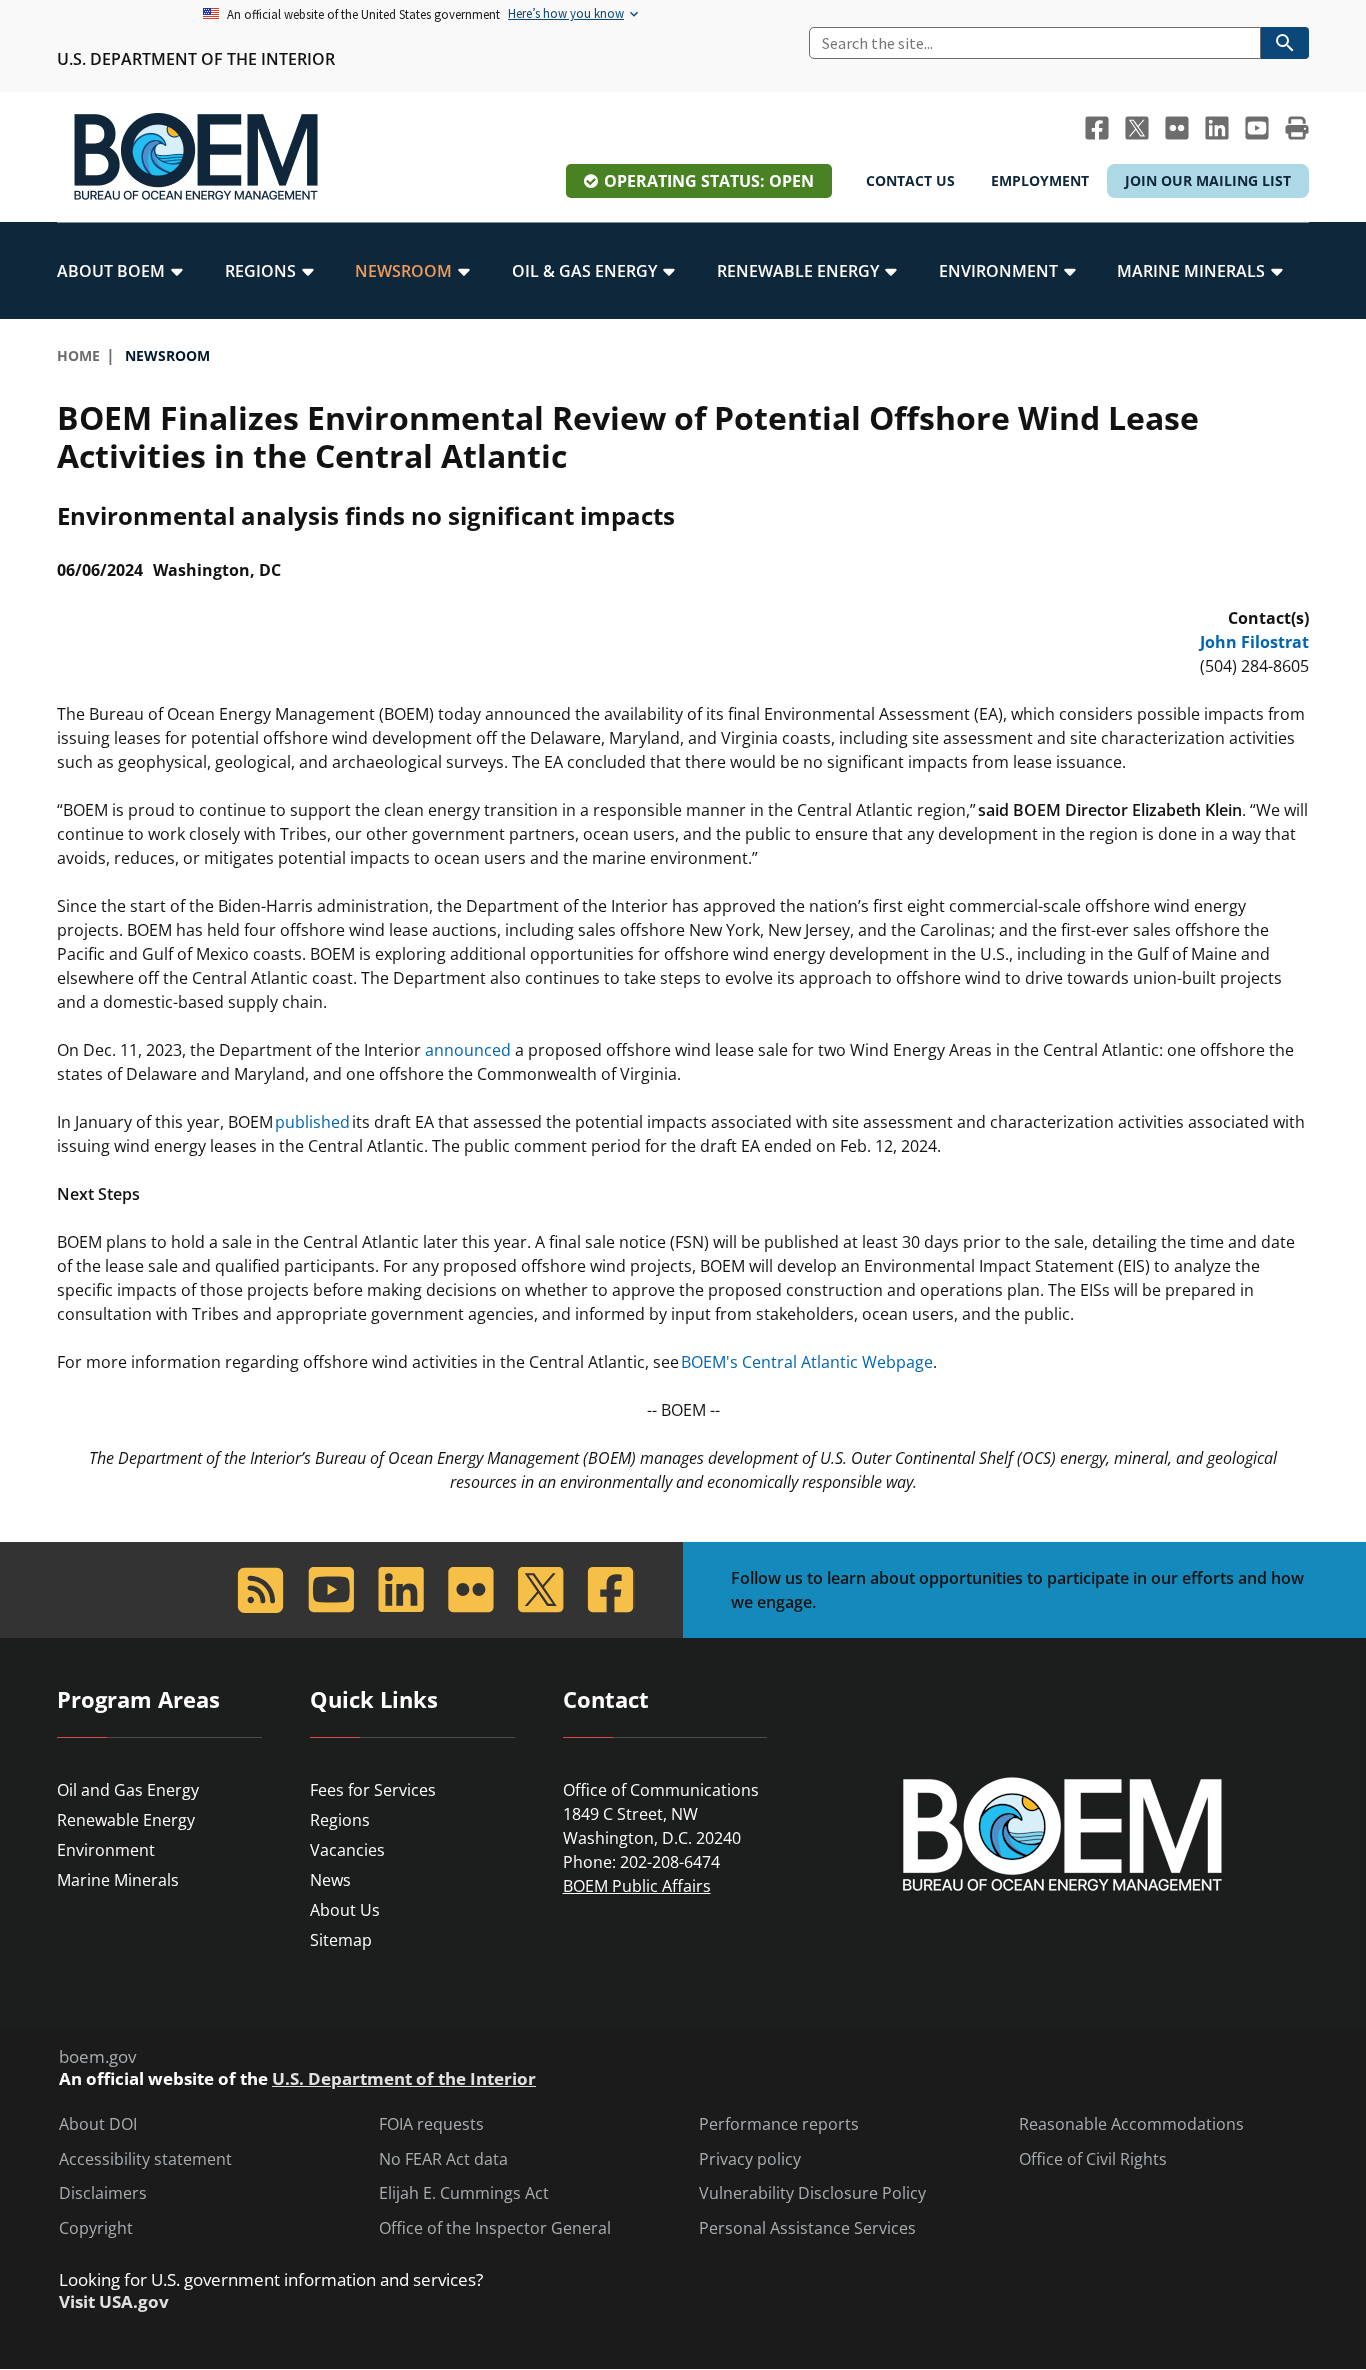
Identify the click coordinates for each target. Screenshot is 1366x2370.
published (312, 1122)
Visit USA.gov (114, 2302)
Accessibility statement (145, 2159)
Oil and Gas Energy (128, 1790)
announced (468, 1050)
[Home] (196, 157)
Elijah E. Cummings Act (464, 2193)
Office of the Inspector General (495, 2228)
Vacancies (347, 1850)
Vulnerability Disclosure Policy (812, 2193)
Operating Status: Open (709, 181)
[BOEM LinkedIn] (1217, 128)
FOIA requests (431, 2124)
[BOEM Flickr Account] (1177, 128)
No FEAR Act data (443, 2159)
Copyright (96, 2228)
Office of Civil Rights (1093, 2159)
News (330, 1880)
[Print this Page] (1297, 128)
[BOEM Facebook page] (1097, 128)
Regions (340, 1820)
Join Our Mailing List (1208, 180)
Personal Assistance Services (807, 2228)
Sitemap (341, 1940)
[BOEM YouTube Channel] (1257, 128)
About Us (345, 1910)
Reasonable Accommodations (1131, 2124)
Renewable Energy (126, 1820)
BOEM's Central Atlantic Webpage (807, 1362)
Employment (1040, 180)
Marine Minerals (118, 1880)
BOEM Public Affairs (637, 1886)
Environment (106, 1850)
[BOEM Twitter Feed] (1137, 128)
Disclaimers (103, 2193)
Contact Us (910, 180)
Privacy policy (750, 2159)
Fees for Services (373, 1790)
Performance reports (779, 2124)
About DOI (98, 2124)
